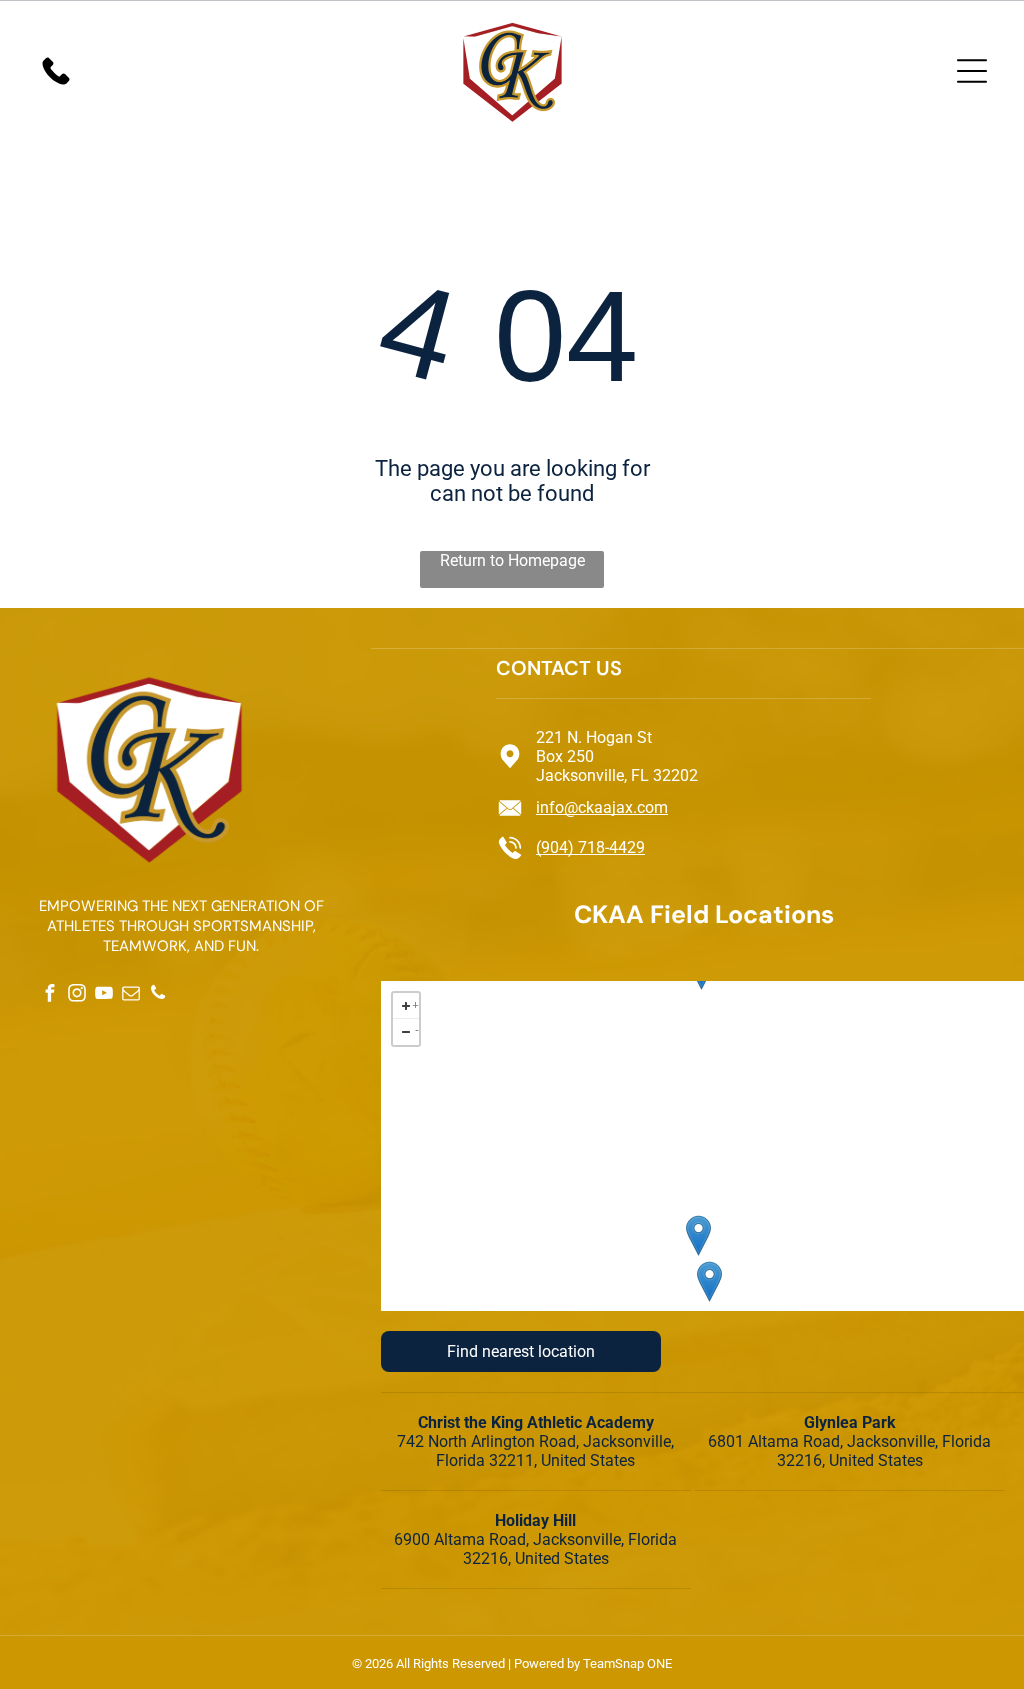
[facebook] (49, 996)
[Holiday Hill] (709, 1281)
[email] (130, 996)
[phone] (157, 996)
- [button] (417, 1028)
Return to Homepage (512, 560)
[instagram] (76, 996)
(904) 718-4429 (590, 847)
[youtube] (103, 996)
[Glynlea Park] (698, 1235)
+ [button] (415, 1002)
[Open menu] (972, 71)
